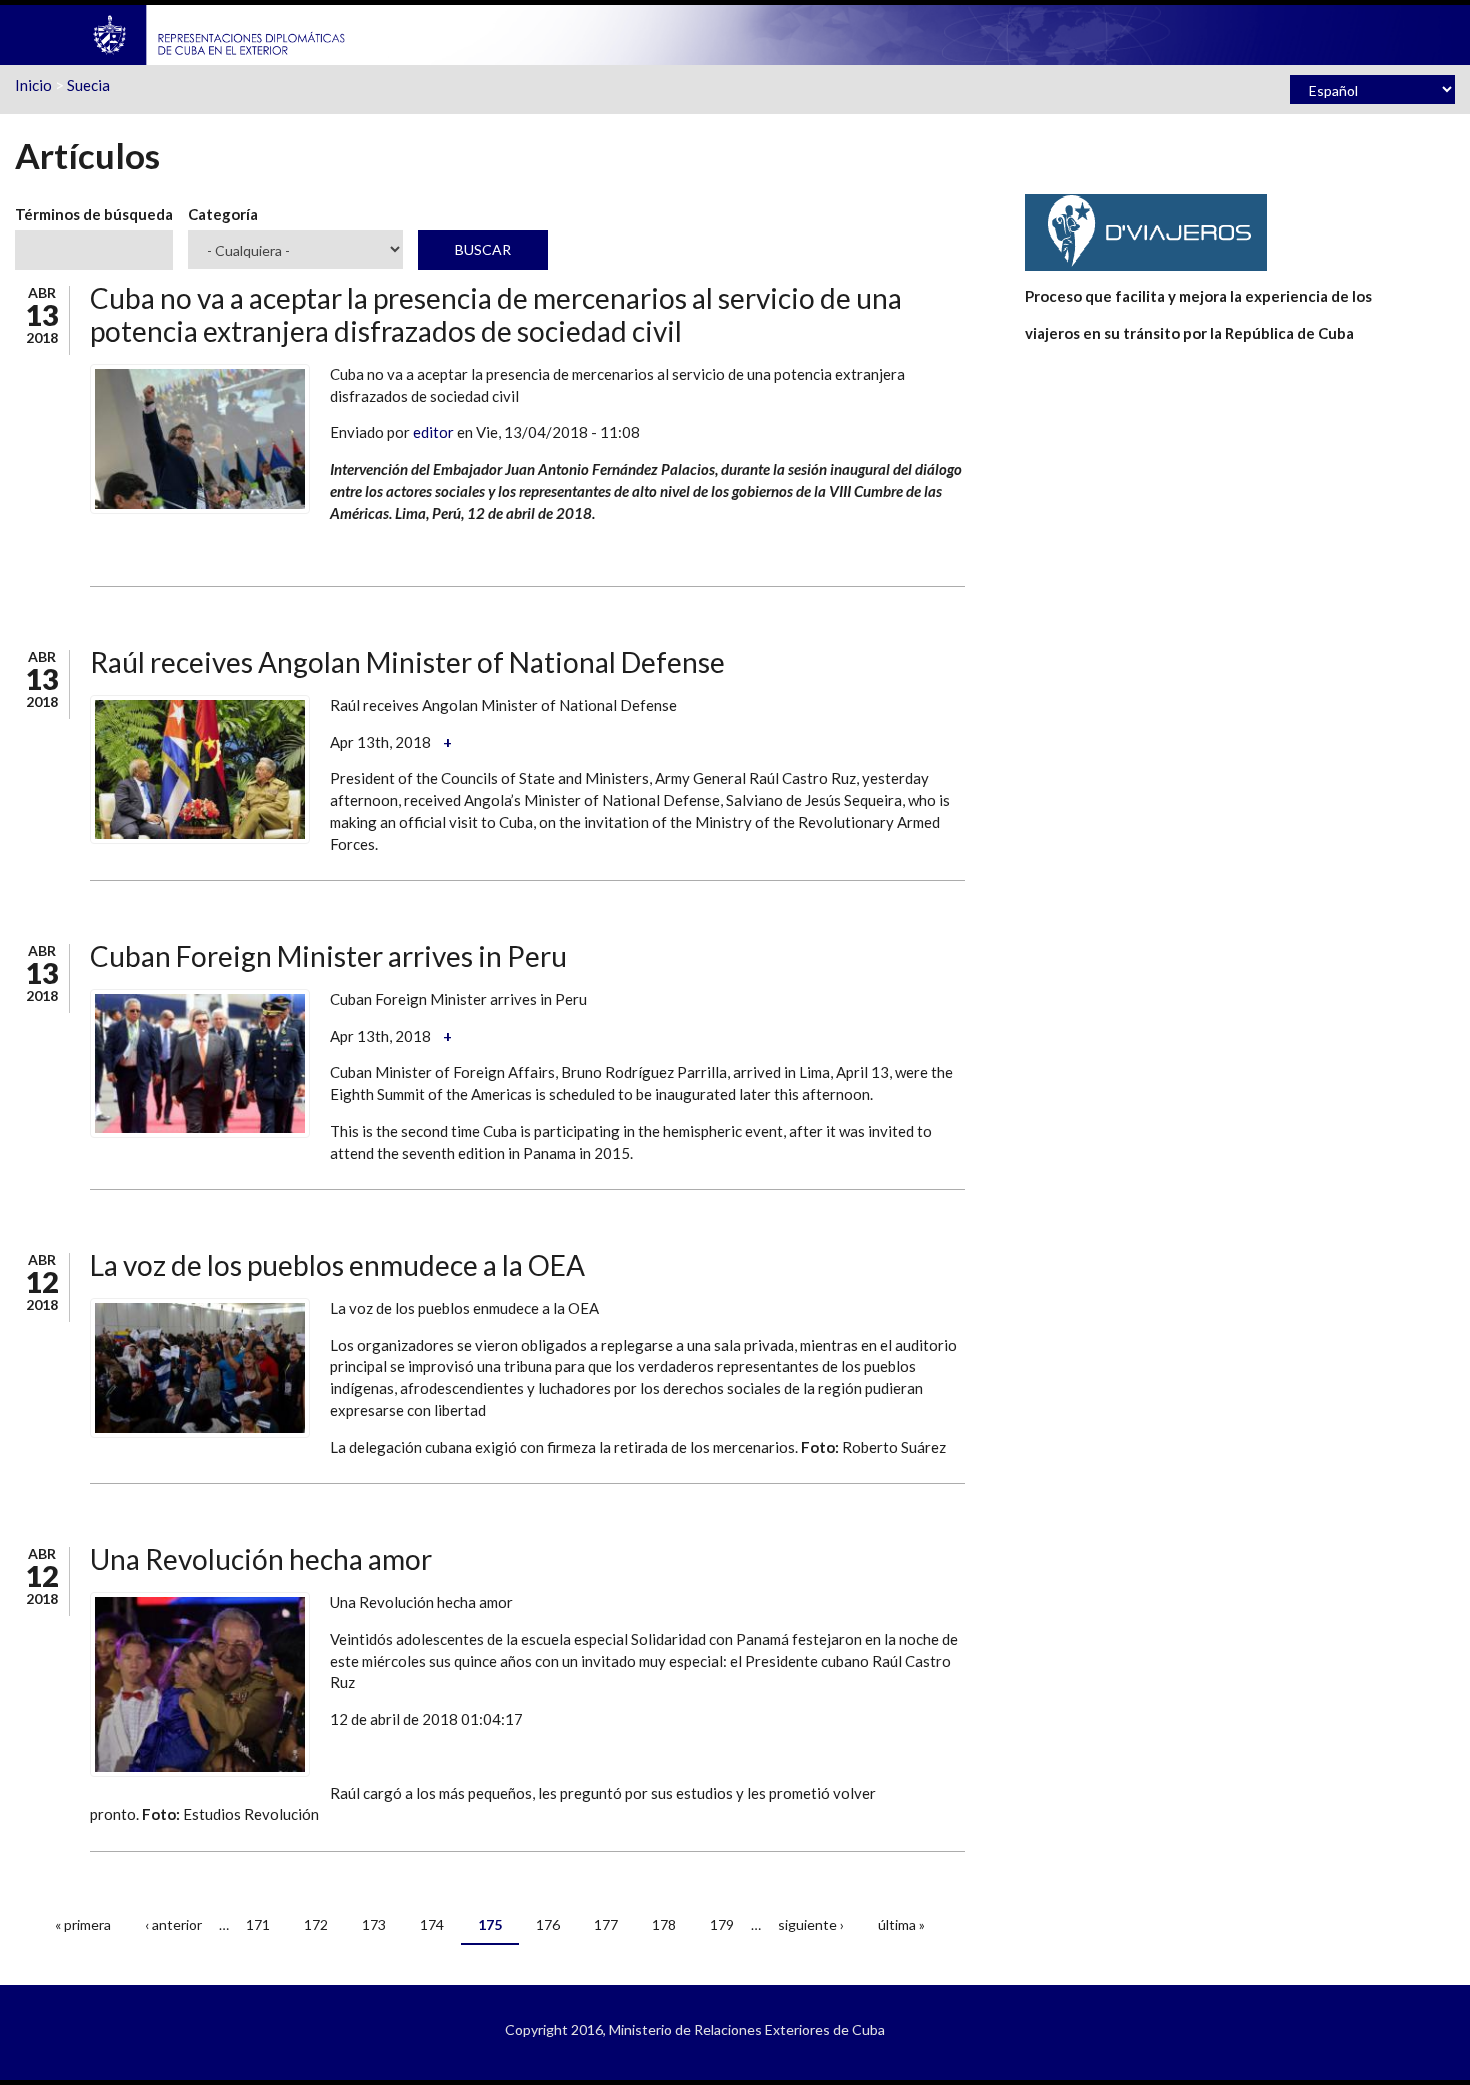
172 (316, 1924)
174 (432, 1924)
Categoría (223, 214)
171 (258, 1924)
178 (664, 1924)
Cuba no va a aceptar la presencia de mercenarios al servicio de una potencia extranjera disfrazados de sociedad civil (496, 315)
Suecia (88, 85)
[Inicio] (220, 33)
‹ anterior (173, 1924)
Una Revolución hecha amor (261, 1559)
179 (722, 1924)
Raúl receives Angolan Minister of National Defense (407, 662)
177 (606, 1924)
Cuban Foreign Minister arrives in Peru (328, 956)
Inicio (33, 85)
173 (374, 1924)
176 (548, 1924)
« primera (83, 1924)
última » (901, 1924)
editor (433, 432)
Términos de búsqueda (94, 214)
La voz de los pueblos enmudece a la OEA (337, 1265)
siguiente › (811, 1924)
